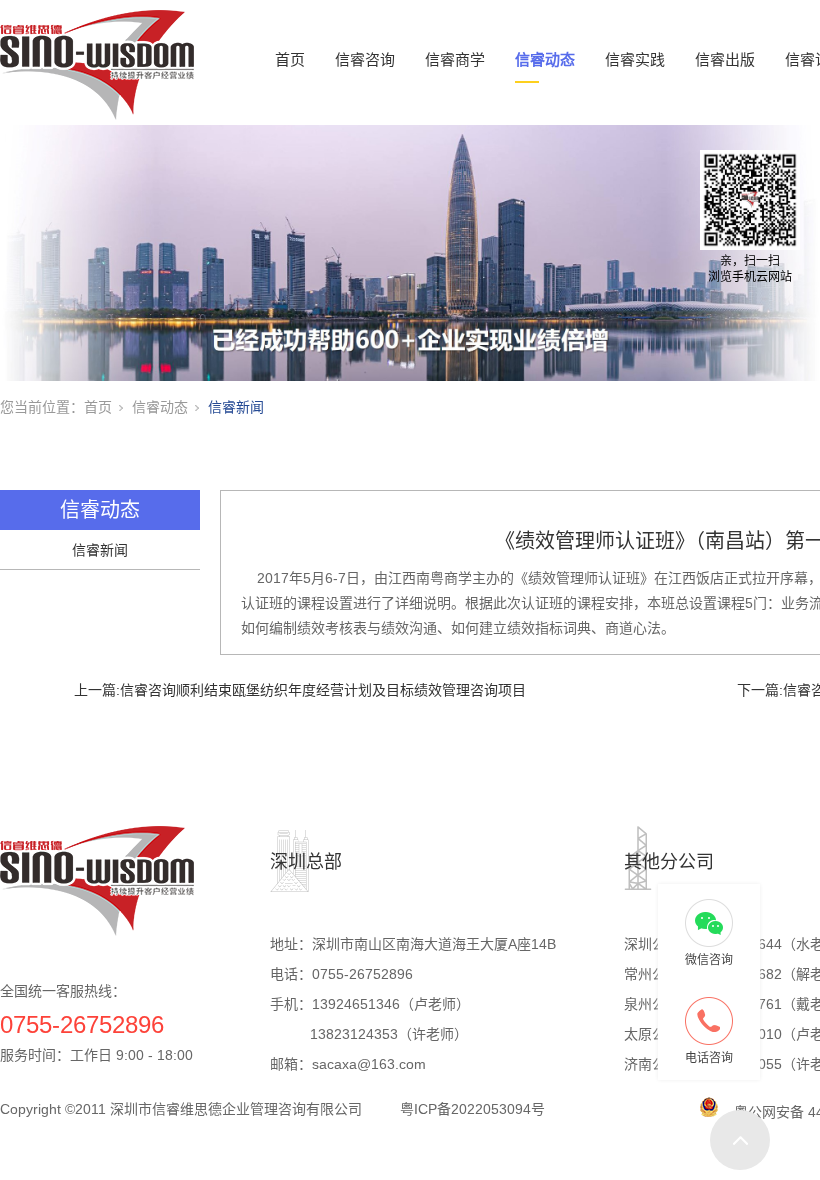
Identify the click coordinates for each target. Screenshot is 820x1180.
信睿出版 (725, 59)
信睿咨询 (365, 59)
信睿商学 (455, 59)
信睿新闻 (236, 407)
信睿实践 (635, 59)
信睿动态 (545, 59)
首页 (290, 59)
